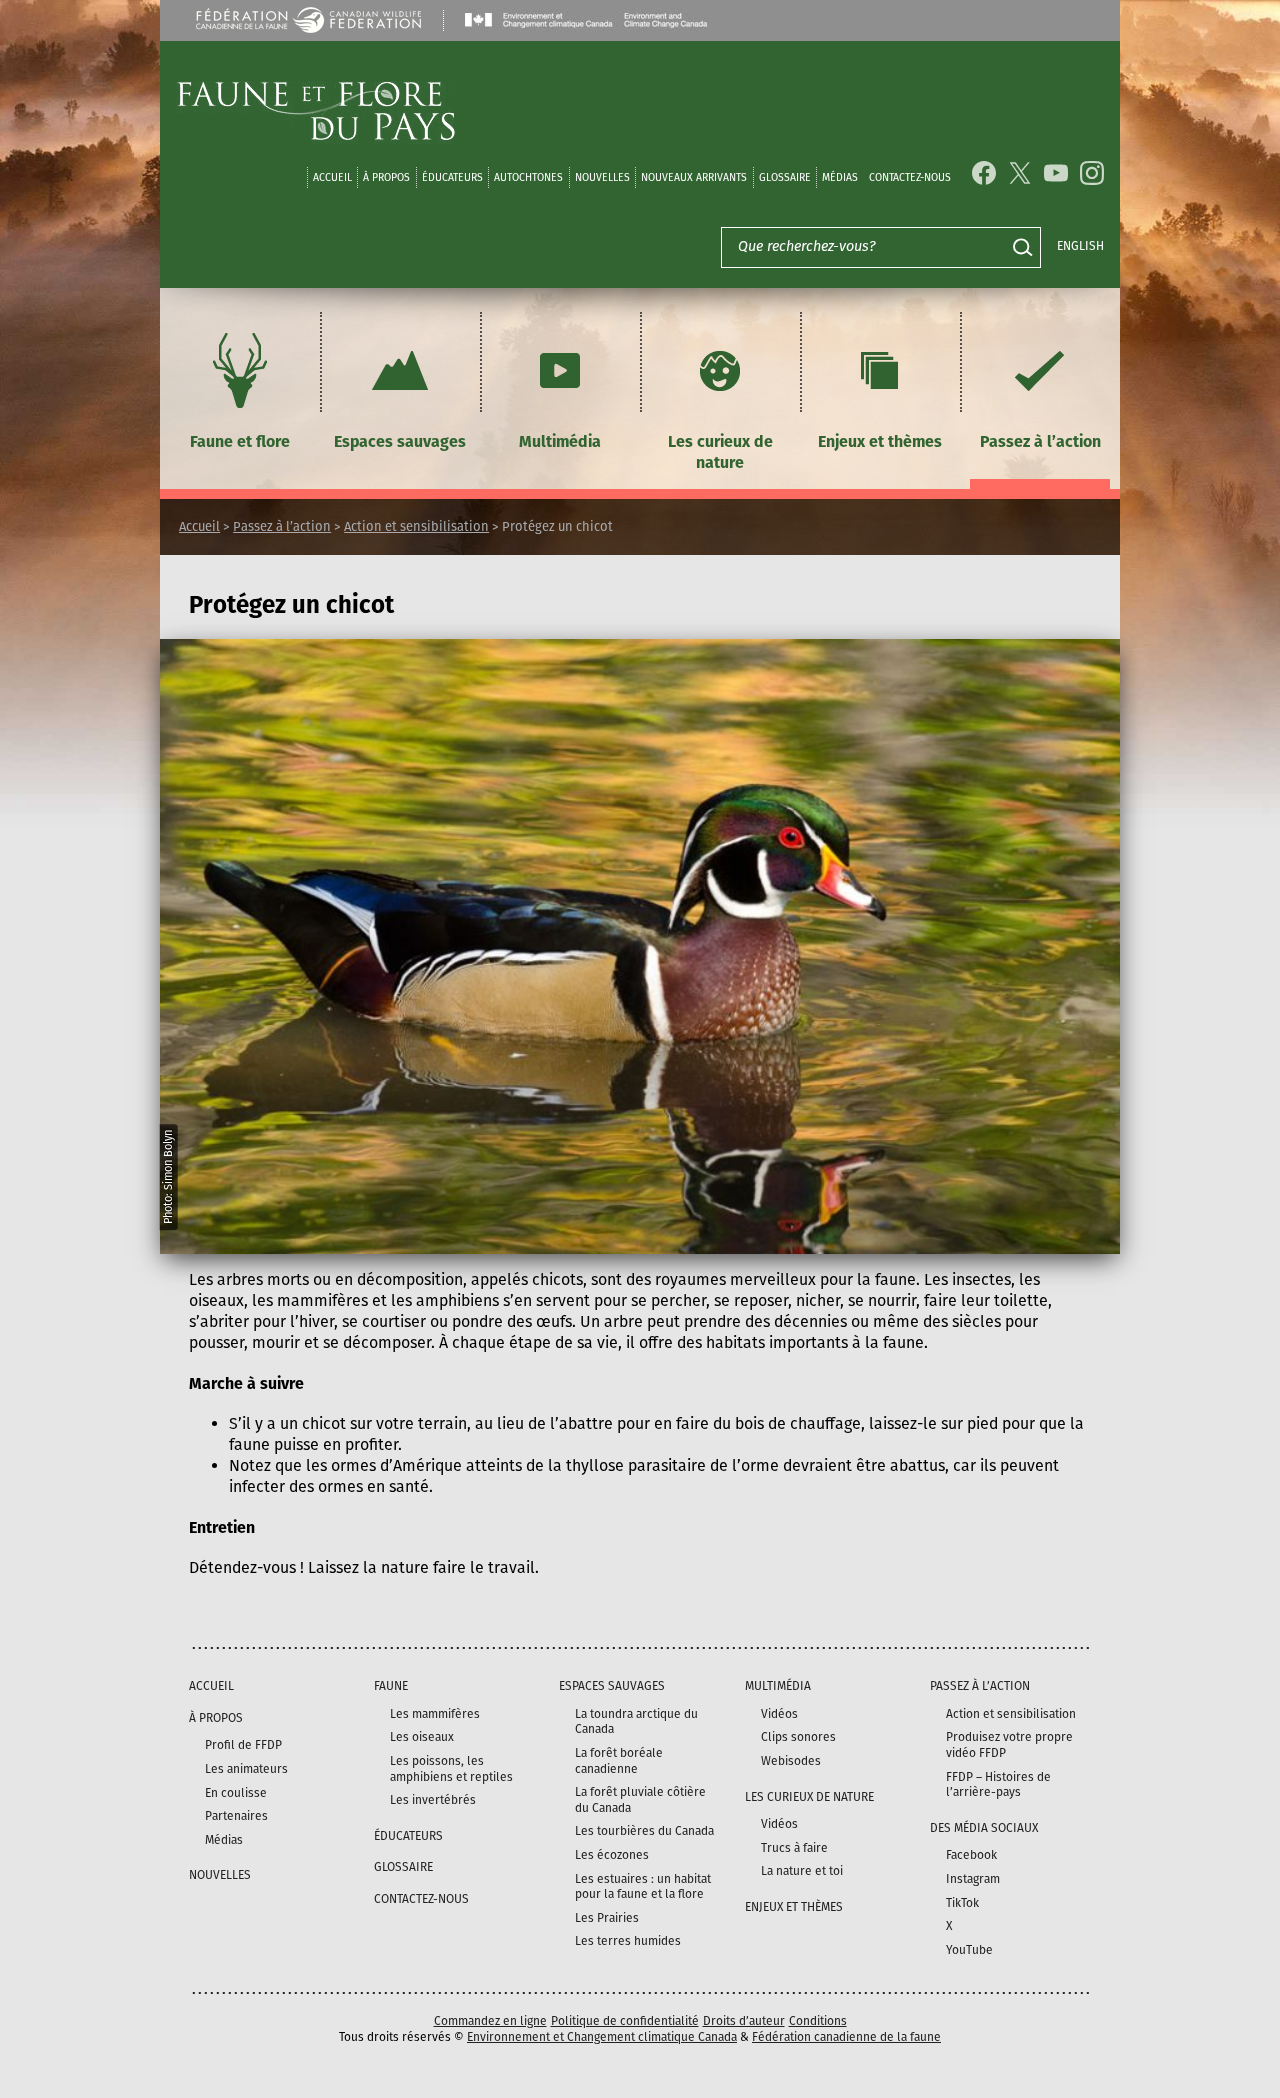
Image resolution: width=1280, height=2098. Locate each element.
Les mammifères (435, 1714)
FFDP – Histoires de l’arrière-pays (998, 1785)
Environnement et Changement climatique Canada (602, 2037)
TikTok (962, 1903)
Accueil (332, 177)
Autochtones (528, 177)
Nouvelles (602, 177)
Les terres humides (628, 1941)
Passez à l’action (1040, 441)
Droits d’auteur (744, 2021)
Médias (224, 1840)
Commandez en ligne (490, 2021)
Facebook (971, 1855)
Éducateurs (452, 177)
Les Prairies (607, 1918)
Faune (391, 1686)
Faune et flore (240, 441)
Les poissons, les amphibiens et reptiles (451, 1769)
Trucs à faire (794, 1848)
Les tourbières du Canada (644, 1831)
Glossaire (785, 177)
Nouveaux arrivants (694, 177)
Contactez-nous (910, 177)
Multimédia (560, 441)
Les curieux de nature (720, 452)
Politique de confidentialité (625, 2021)
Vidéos (779, 1714)
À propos (386, 177)
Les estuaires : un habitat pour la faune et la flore (643, 1887)
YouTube (969, 1950)
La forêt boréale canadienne (619, 1761)
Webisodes (791, 1761)
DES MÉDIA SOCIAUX (984, 1828)
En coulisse (236, 1793)
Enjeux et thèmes (880, 441)
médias (840, 177)
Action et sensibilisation (416, 526)
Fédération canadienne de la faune (846, 2037)
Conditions (818, 2021)
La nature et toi (802, 1871)
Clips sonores (798, 1737)
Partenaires (236, 1816)
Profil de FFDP (243, 1745)
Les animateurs (246, 1769)
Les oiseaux (422, 1737)
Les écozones (612, 1855)
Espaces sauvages (400, 441)
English (1080, 246)
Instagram (973, 1879)
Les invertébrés (433, 1800)
